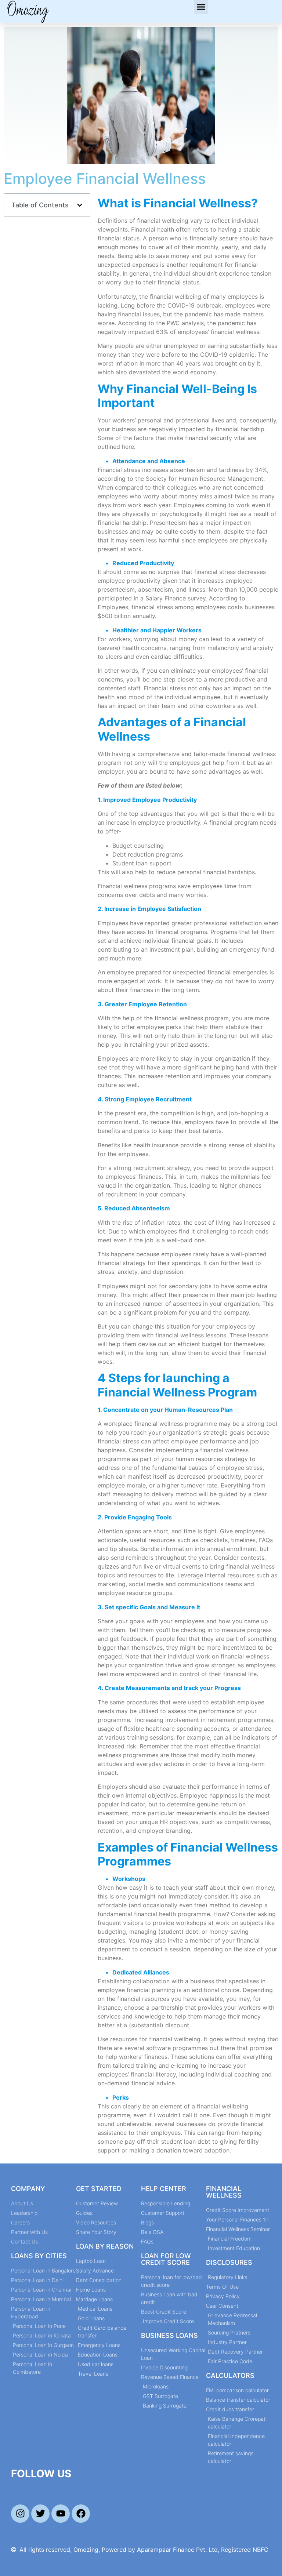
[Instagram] (20, 2514)
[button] (201, 7)
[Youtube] (61, 2514)
